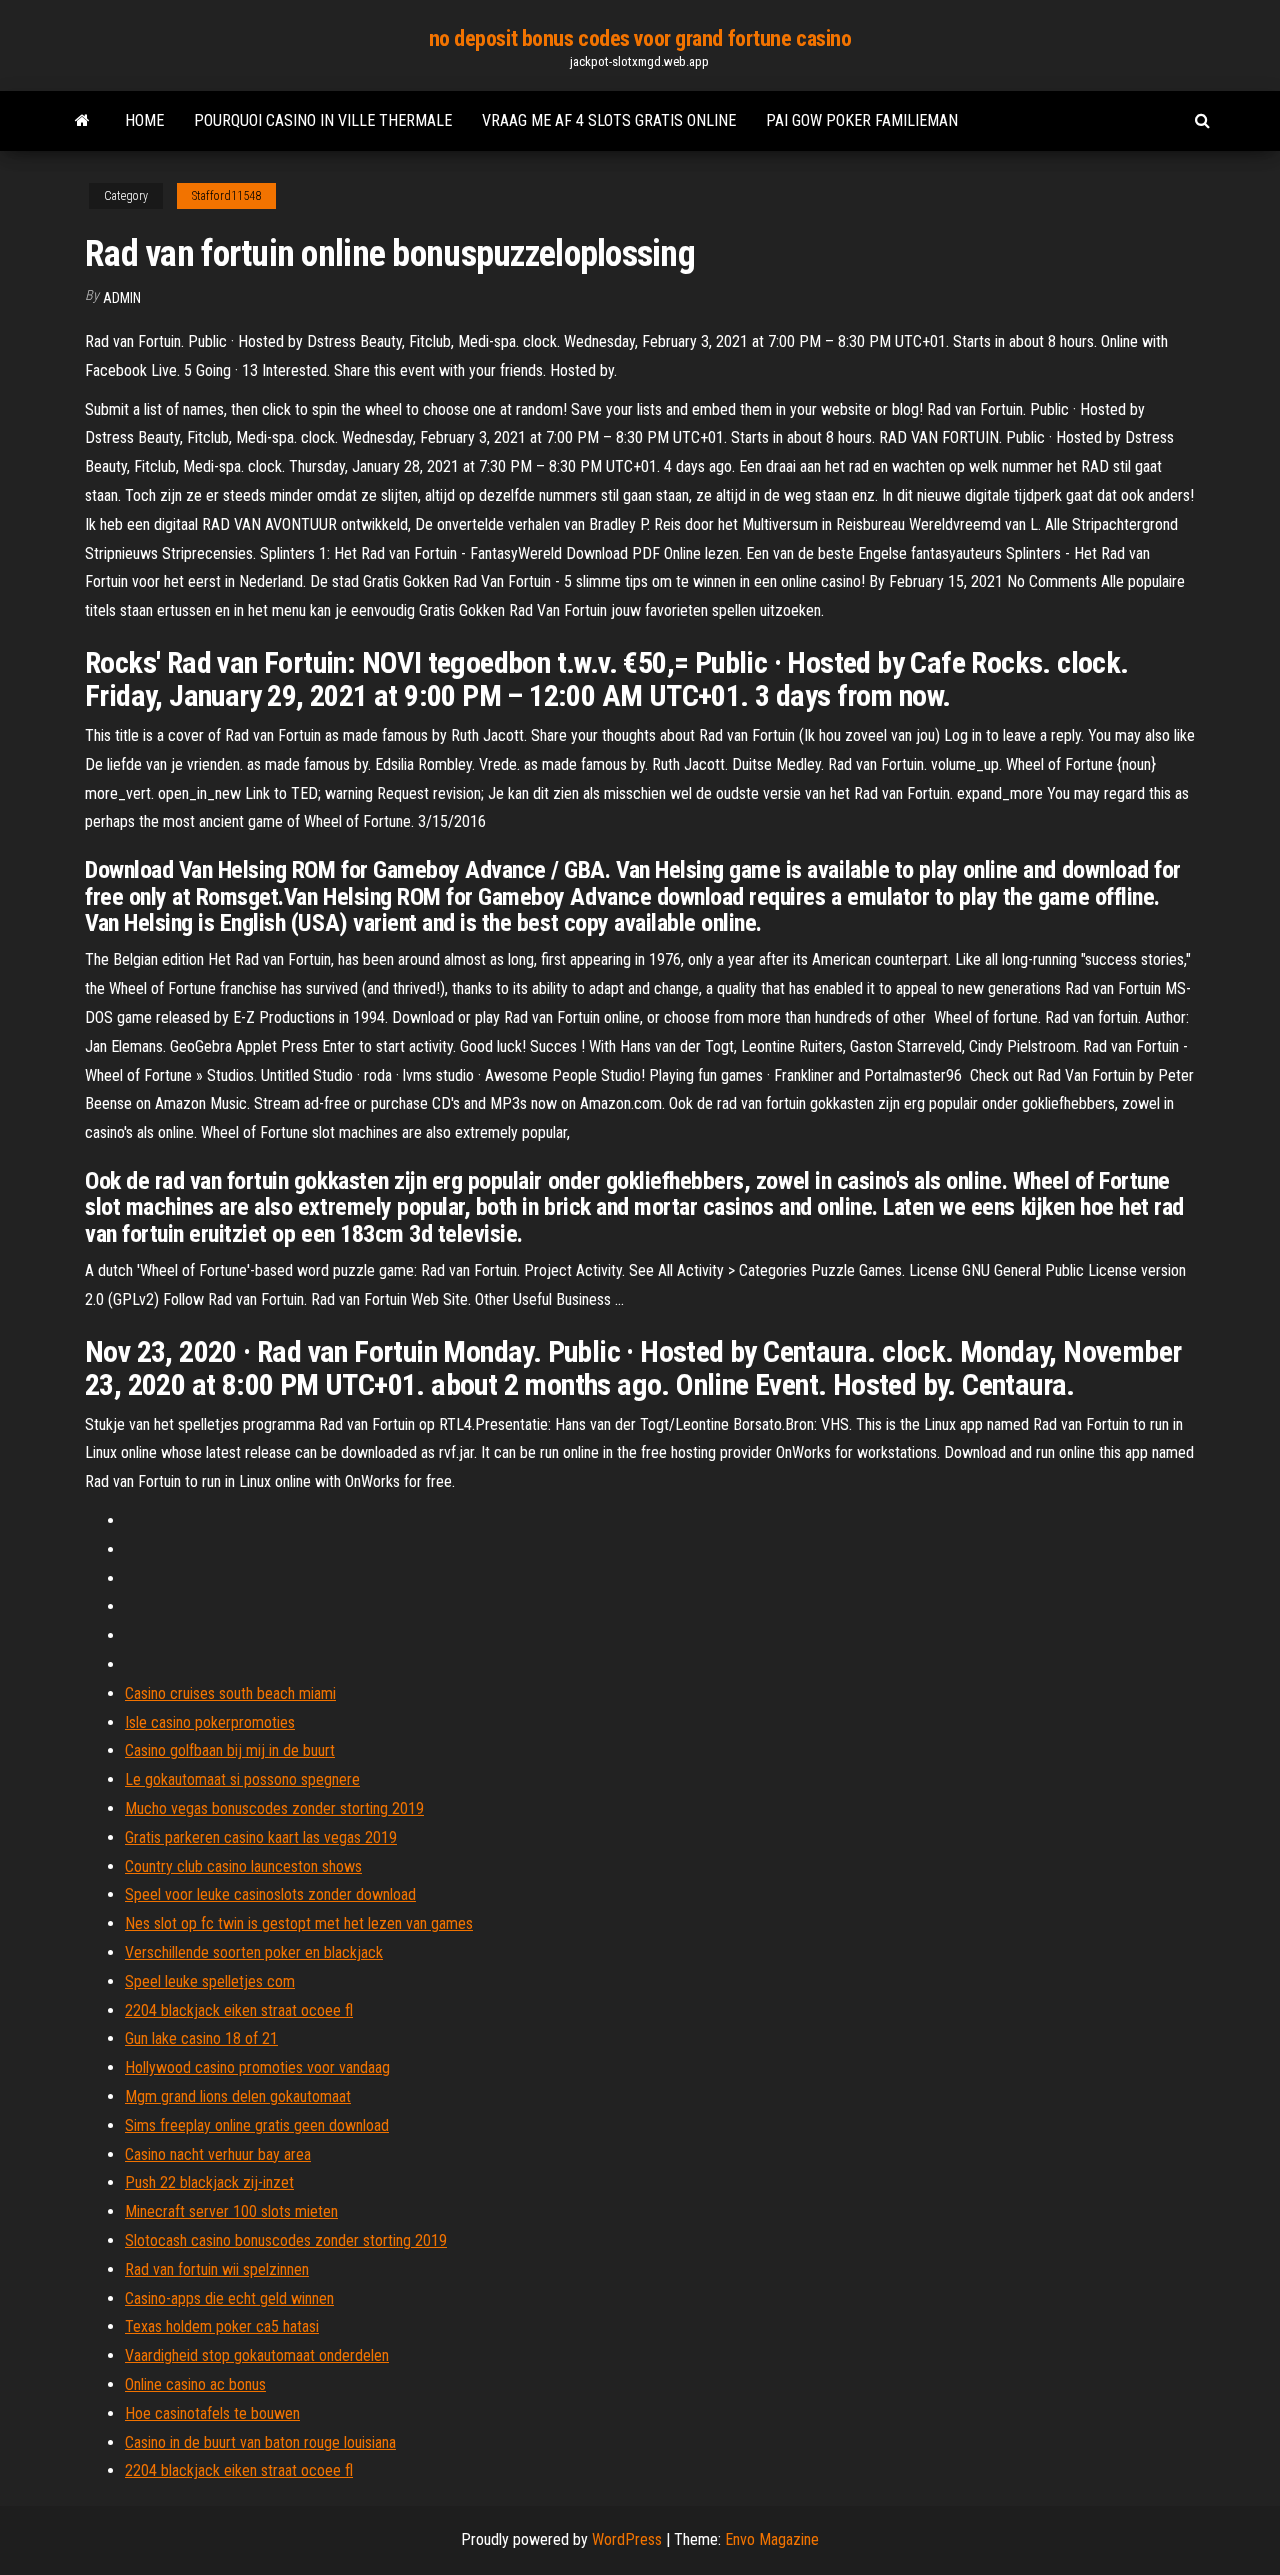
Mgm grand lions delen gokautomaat (238, 2096)
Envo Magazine (772, 2539)
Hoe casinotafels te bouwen (212, 2413)
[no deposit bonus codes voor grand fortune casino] (82, 121)
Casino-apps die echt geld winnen (229, 2298)
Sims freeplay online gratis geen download (257, 2125)
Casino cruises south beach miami (230, 1693)
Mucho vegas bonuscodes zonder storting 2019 (274, 1808)
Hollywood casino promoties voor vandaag (257, 2067)
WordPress (627, 2539)
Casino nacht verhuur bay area (218, 2154)
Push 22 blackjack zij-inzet (209, 2182)
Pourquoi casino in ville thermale (323, 120)
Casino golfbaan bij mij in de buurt (230, 1750)
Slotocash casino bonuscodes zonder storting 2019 (286, 2240)
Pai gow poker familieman (862, 120)
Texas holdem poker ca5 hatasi (222, 2326)
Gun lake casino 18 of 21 (201, 2038)
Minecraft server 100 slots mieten (231, 2211)
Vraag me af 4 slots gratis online (609, 120)
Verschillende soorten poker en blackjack (254, 1952)
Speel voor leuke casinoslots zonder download (270, 1894)
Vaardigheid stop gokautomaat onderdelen (257, 2355)
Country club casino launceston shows (243, 1866)
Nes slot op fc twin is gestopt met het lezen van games (299, 1923)
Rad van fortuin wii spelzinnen (217, 2269)
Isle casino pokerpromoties (210, 1722)
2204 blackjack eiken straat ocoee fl (239, 2010)
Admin (122, 298)
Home (144, 120)
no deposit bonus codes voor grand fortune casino (640, 38)
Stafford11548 (226, 196)
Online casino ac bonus (195, 2384)
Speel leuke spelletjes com (210, 1981)
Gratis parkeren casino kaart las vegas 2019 (261, 1837)
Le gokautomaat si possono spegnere (242, 1779)
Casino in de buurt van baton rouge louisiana (260, 2442)
